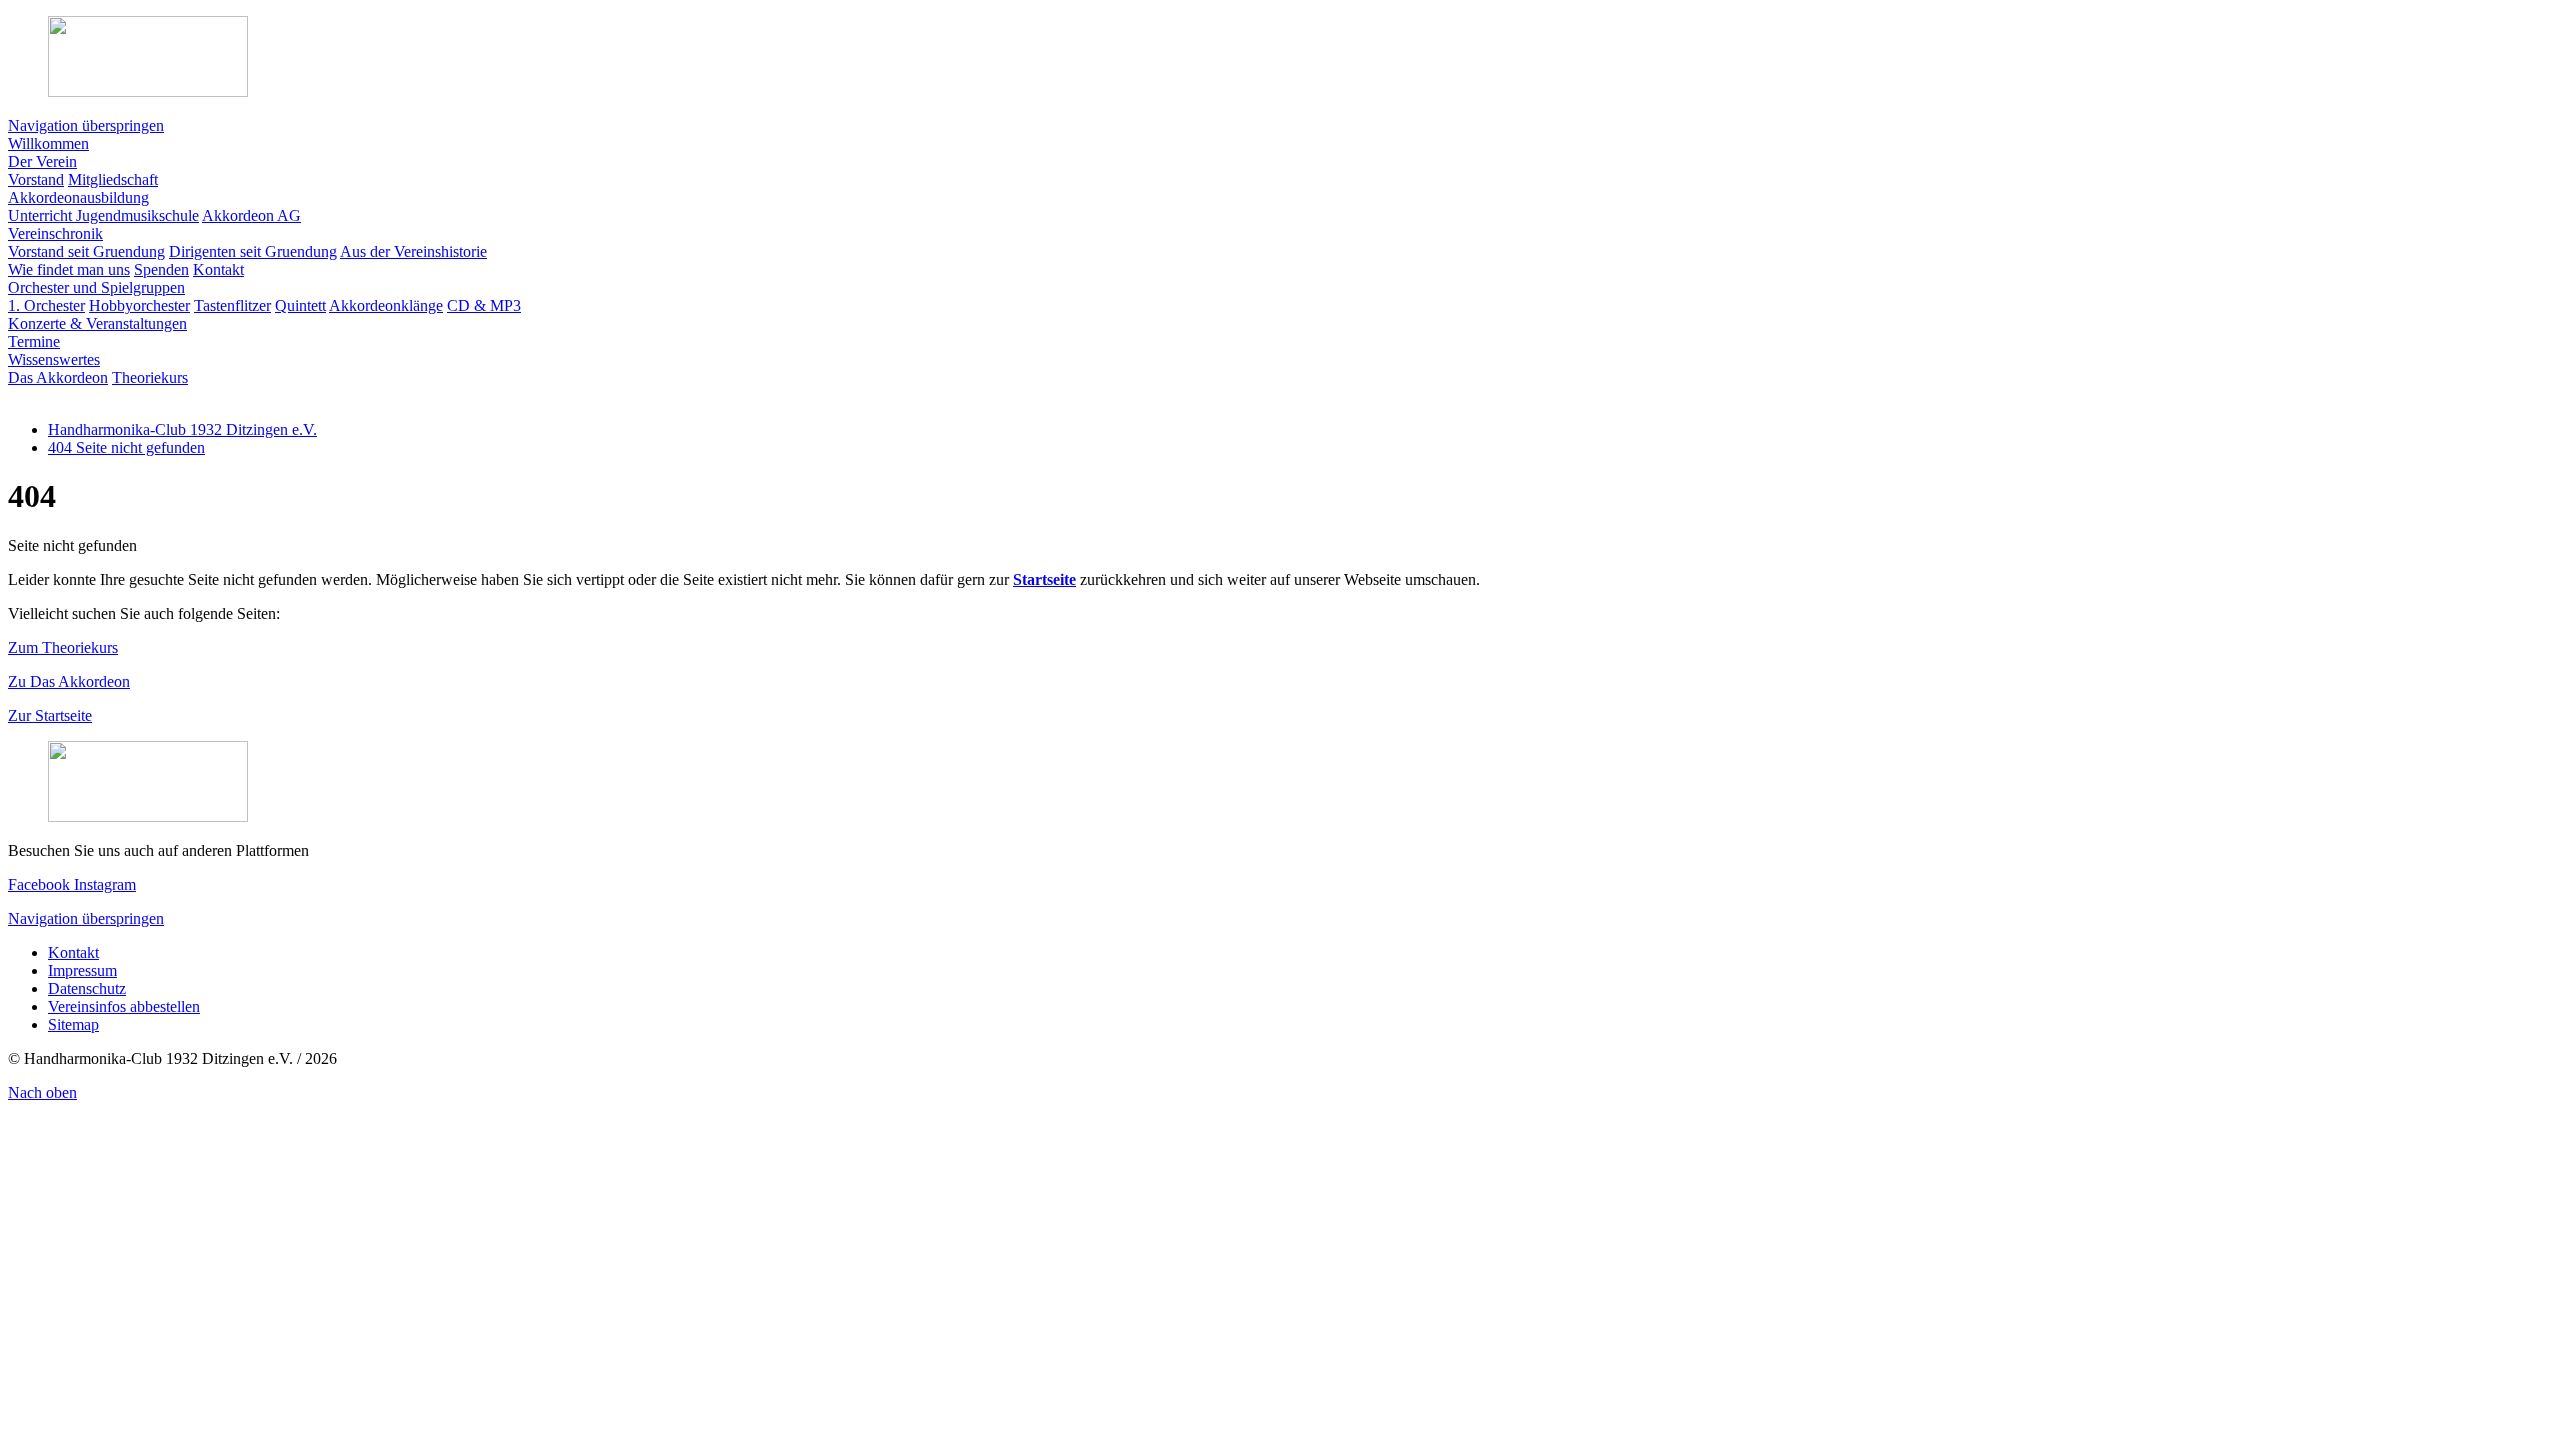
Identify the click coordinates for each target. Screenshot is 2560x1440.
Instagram (105, 884)
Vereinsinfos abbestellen (124, 1006)
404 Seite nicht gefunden (126, 447)
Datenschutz (87, 988)
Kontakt (73, 952)
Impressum (82, 970)
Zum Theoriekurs (63, 647)
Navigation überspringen (86, 125)
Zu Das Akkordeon (69, 681)
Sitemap (73, 1024)
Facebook (41, 884)
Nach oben (42, 1092)
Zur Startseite (50, 715)
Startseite (1044, 579)
